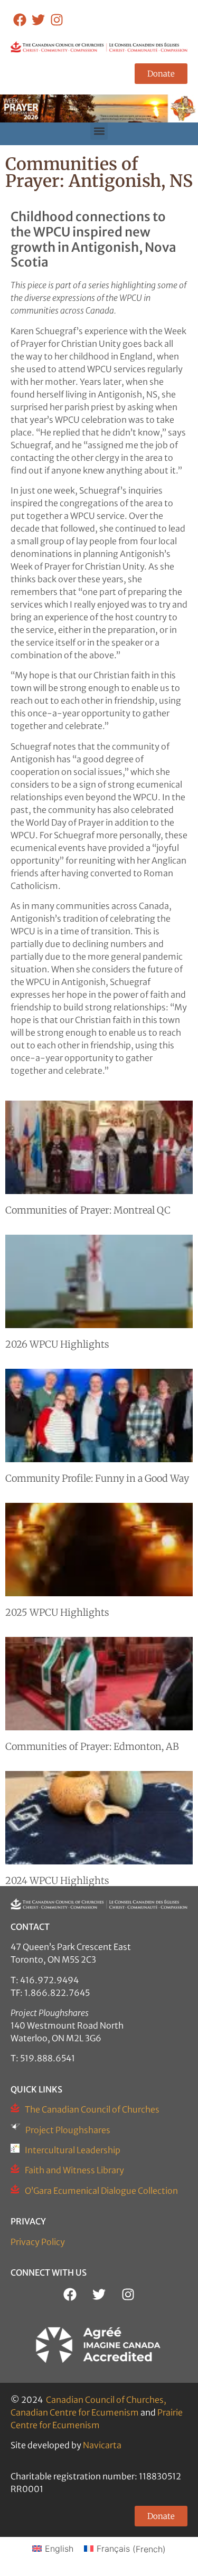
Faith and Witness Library (74, 2170)
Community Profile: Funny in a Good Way (97, 1478)
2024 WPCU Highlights (57, 1881)
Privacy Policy (38, 2242)
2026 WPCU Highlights (57, 1344)
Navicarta (102, 2445)
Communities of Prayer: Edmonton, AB (92, 1746)
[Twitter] (38, 20)
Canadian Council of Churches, (106, 2400)
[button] (99, 131)
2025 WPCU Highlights (57, 1612)
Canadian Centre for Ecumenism (75, 2412)
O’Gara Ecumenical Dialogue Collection (101, 2191)
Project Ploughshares (68, 2130)
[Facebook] (20, 20)
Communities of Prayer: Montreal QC (88, 1210)
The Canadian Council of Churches (92, 2109)
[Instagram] (57, 20)
